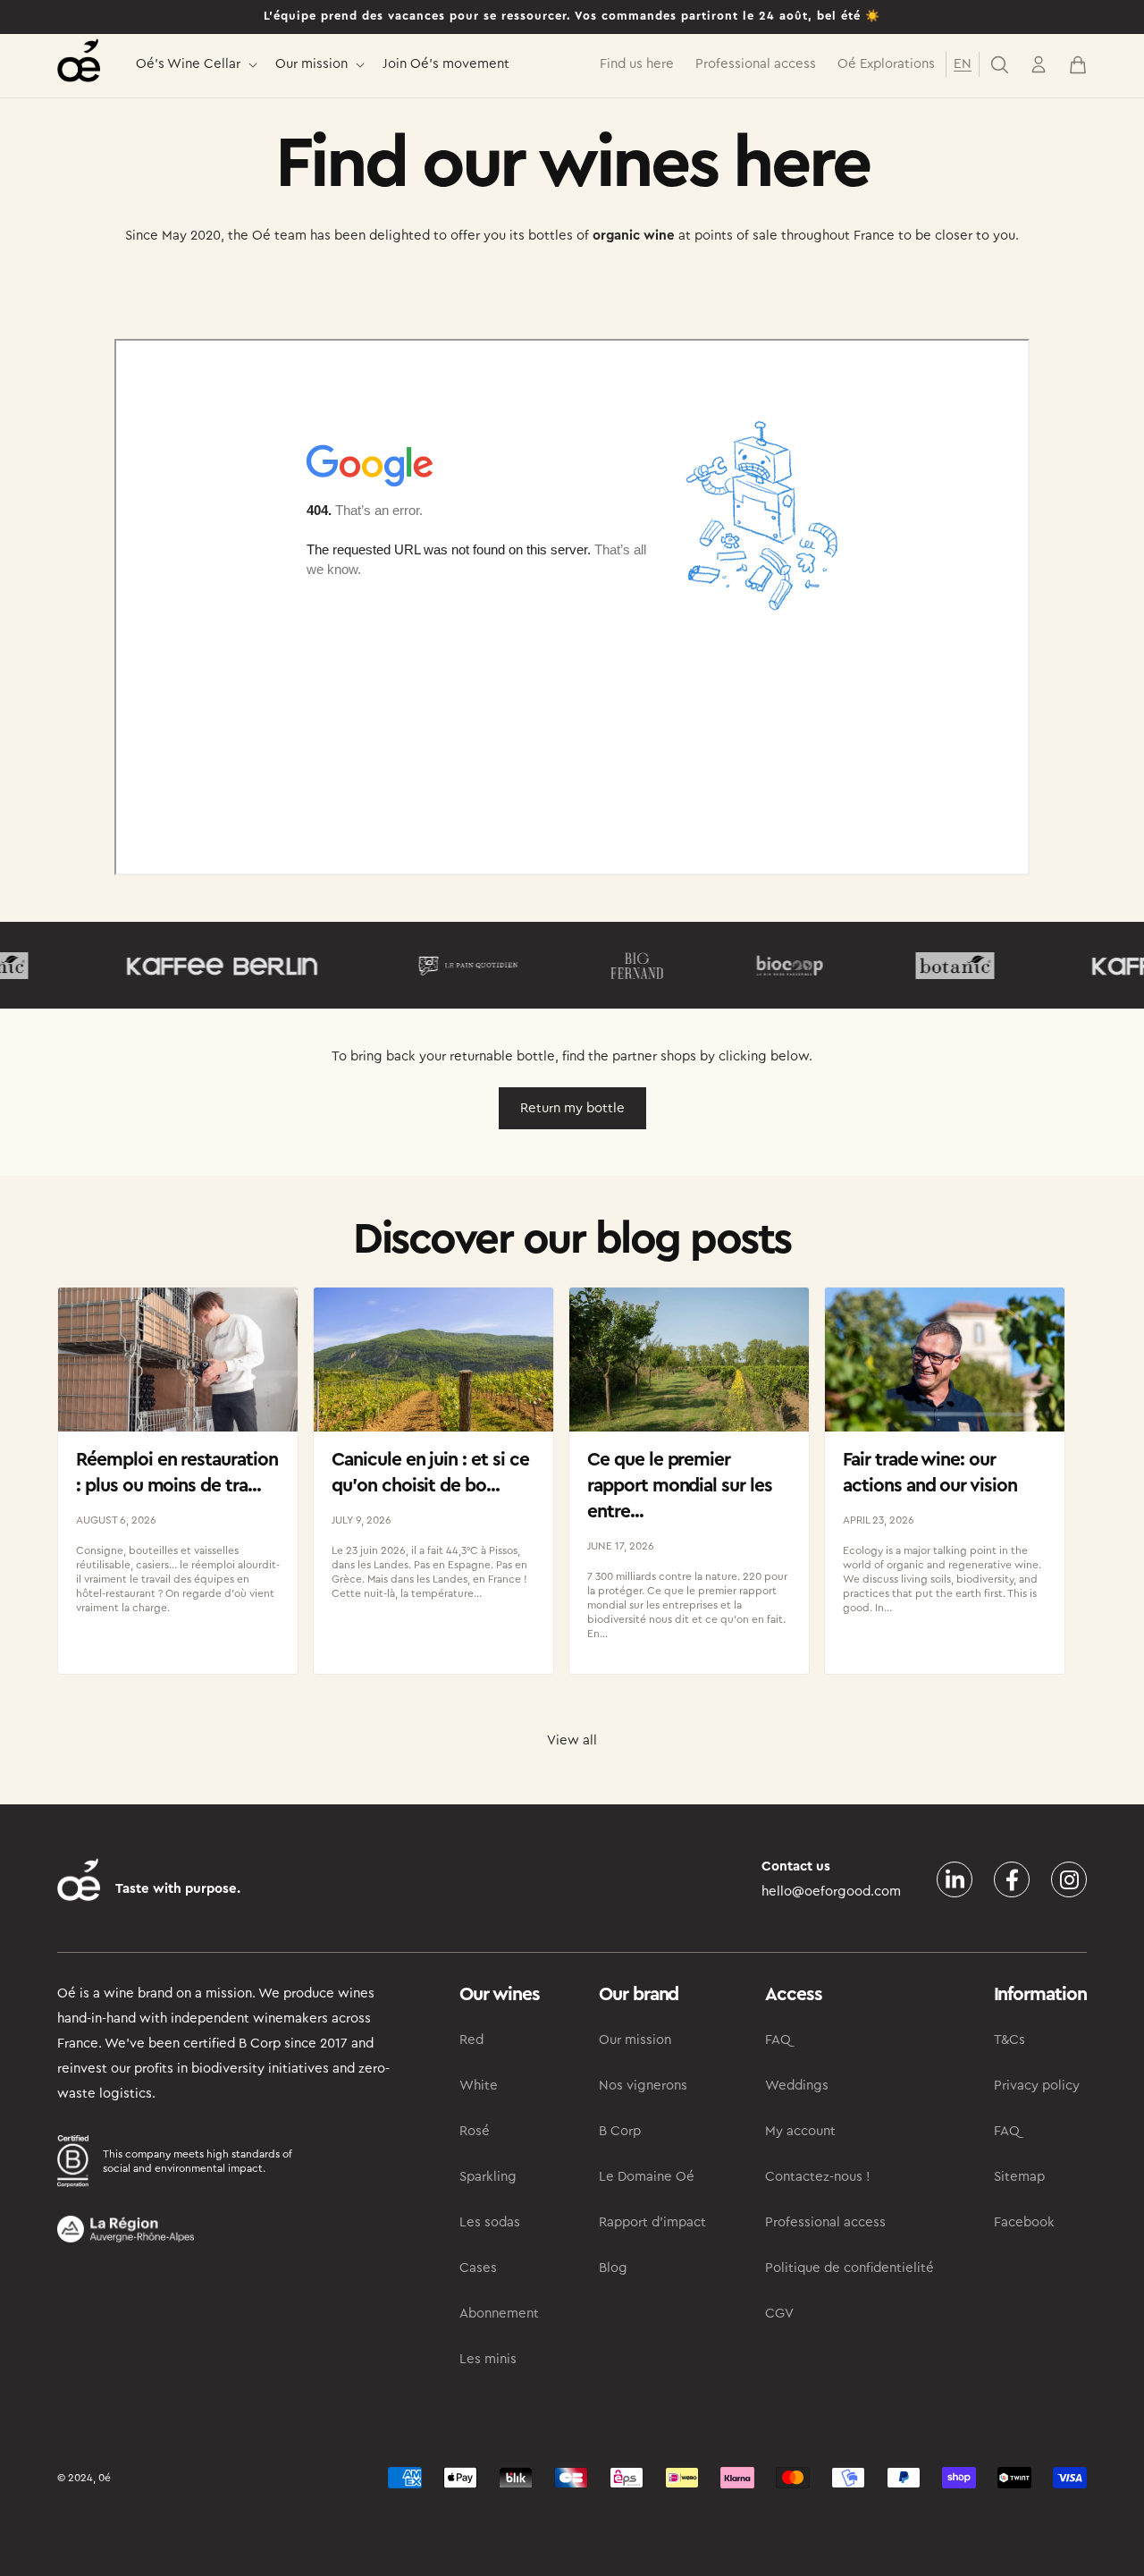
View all (572, 1740)
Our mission (311, 64)
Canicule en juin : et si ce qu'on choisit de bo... (430, 1473)
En (963, 64)
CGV (779, 2314)
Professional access (825, 2222)
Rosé (475, 2131)
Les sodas (490, 2222)
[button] (195, 65)
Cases (478, 2268)
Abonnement (499, 2314)
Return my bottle (572, 1108)
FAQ (778, 2040)
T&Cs (1009, 2040)
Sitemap (1019, 2177)
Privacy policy (1037, 2086)
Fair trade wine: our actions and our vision (930, 1473)
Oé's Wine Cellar (188, 64)
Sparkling (488, 2177)
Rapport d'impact (652, 2222)
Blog (613, 2268)
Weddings (797, 2086)
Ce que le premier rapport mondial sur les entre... (680, 1486)
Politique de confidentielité (850, 2268)
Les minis (488, 2359)
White (479, 2086)
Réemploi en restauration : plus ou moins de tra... (177, 1473)
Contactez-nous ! (818, 2177)
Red (471, 2040)
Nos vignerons (643, 2086)
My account (800, 2131)
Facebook (1024, 2222)
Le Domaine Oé (647, 2177)
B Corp (620, 2131)
